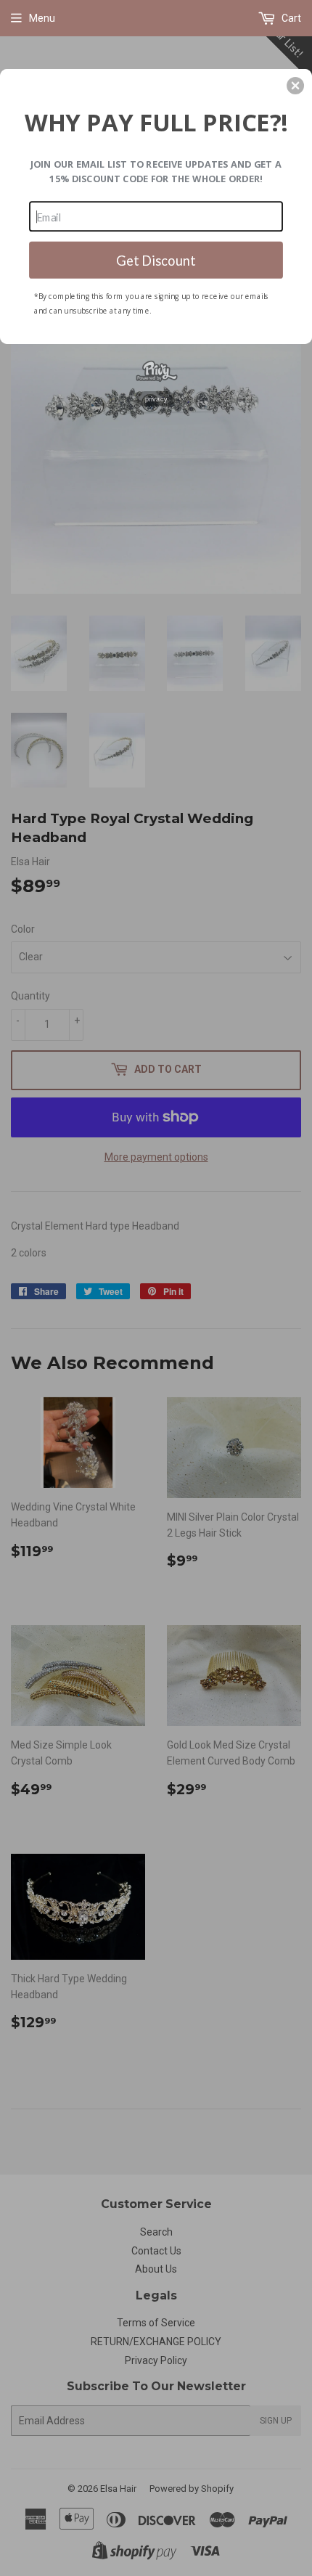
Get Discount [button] (156, 259)
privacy (156, 398)
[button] (295, 86)
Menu (42, 18)
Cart (290, 18)
